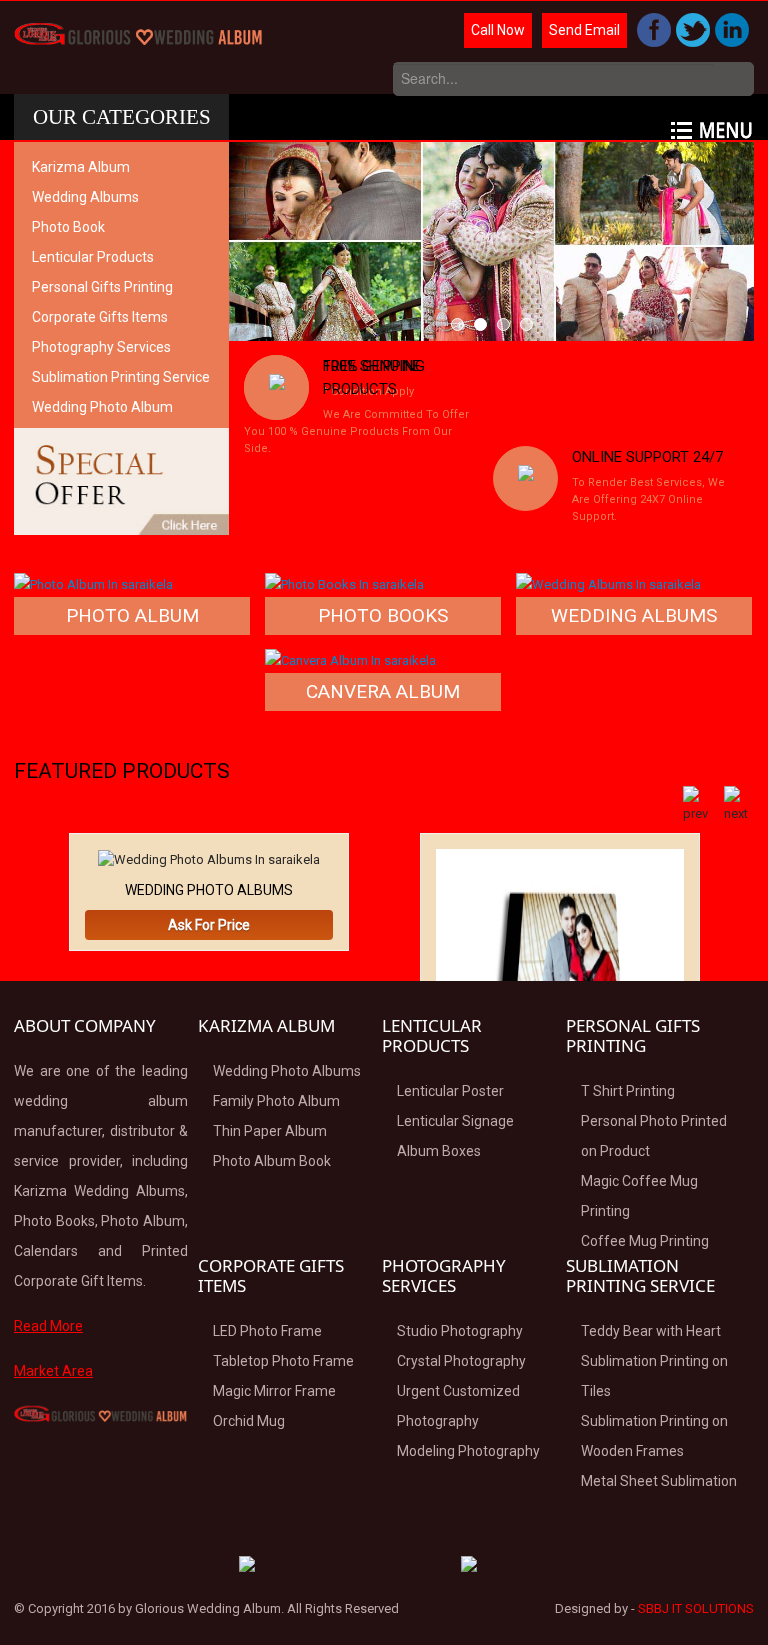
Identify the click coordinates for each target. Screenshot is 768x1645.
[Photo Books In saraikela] (344, 583)
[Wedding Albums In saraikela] (608, 583)
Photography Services (101, 347)
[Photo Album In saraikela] (93, 583)
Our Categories (122, 117)
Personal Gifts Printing (102, 287)
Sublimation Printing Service (121, 377)
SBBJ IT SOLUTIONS (696, 1608)
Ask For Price (209, 925)
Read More (48, 1326)
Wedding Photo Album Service (102, 422)
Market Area (53, 1371)
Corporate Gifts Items (100, 317)
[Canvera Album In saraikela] (350, 659)
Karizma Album (81, 167)
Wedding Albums (85, 197)
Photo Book (68, 227)
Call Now (498, 30)
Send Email (584, 30)
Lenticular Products (93, 257)
